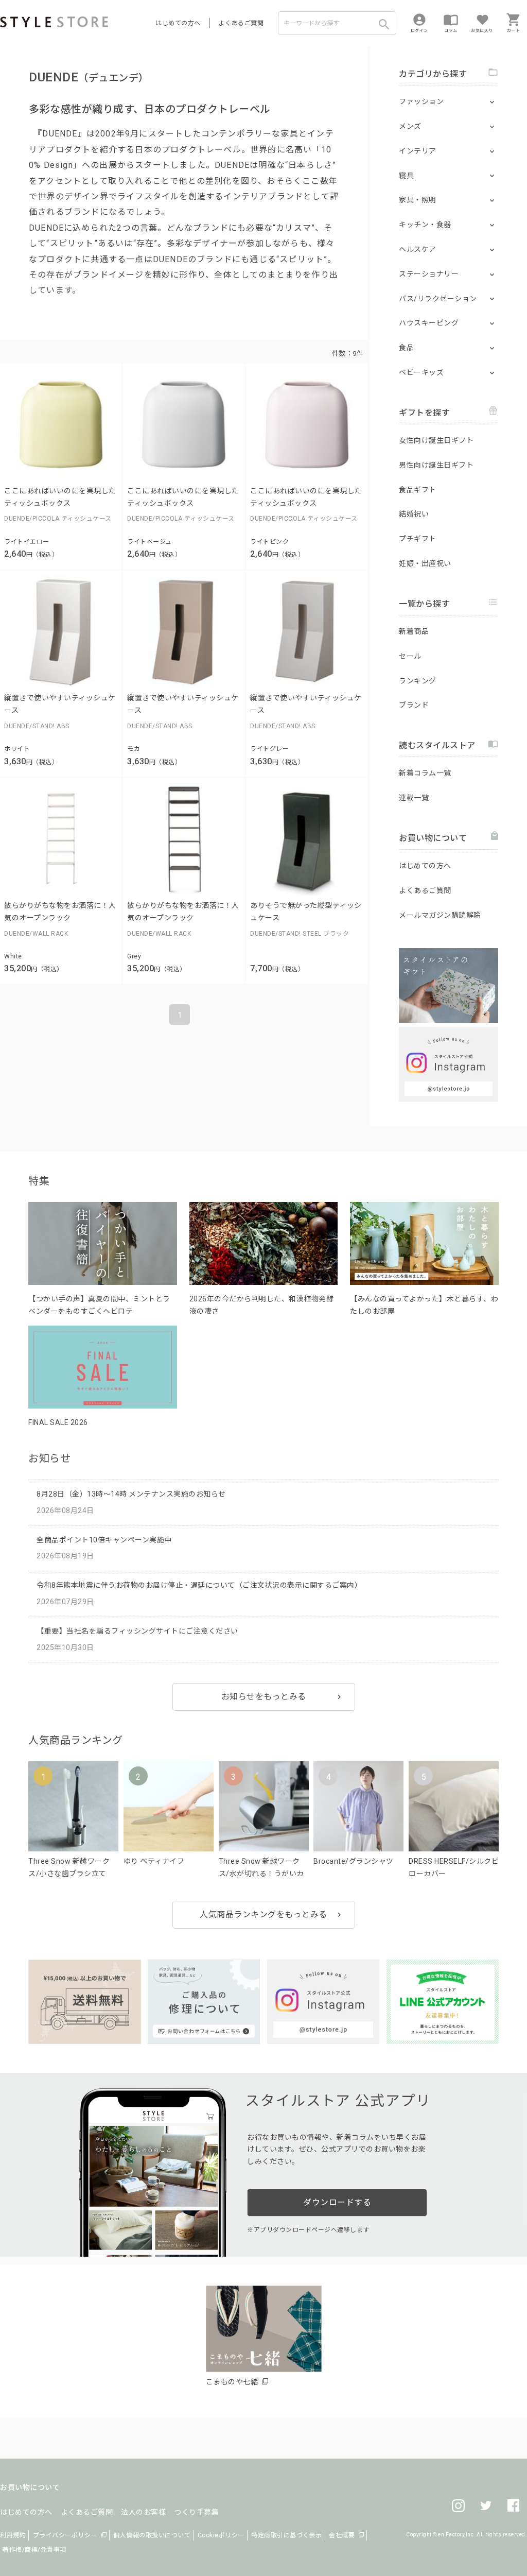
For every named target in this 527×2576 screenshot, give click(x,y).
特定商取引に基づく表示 (287, 2535)
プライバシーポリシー (65, 2535)
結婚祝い (414, 514)
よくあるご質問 (241, 23)
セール (410, 656)
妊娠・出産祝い (425, 563)
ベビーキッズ (421, 372)
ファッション (421, 101)
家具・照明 (418, 200)
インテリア (418, 151)
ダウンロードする (337, 2202)
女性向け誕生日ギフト (436, 440)
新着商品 (414, 631)
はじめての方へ (178, 23)
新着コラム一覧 (425, 773)
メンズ (410, 126)
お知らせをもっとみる (264, 1697)
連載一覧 (414, 798)
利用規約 (13, 2535)
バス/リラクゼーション (438, 299)
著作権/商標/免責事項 (34, 2550)
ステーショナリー (429, 274)
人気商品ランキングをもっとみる (263, 1914)
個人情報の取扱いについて (152, 2535)
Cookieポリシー (221, 2535)
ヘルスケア (418, 249)
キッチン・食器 (425, 225)
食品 (406, 348)
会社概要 (342, 2535)
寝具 (406, 176)
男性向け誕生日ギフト (436, 465)
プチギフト (418, 539)
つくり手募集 (196, 2512)
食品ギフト (418, 490)
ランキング (418, 681)
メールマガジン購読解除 (440, 915)
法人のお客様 (143, 2512)
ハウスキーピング (429, 323)
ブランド (414, 705)
